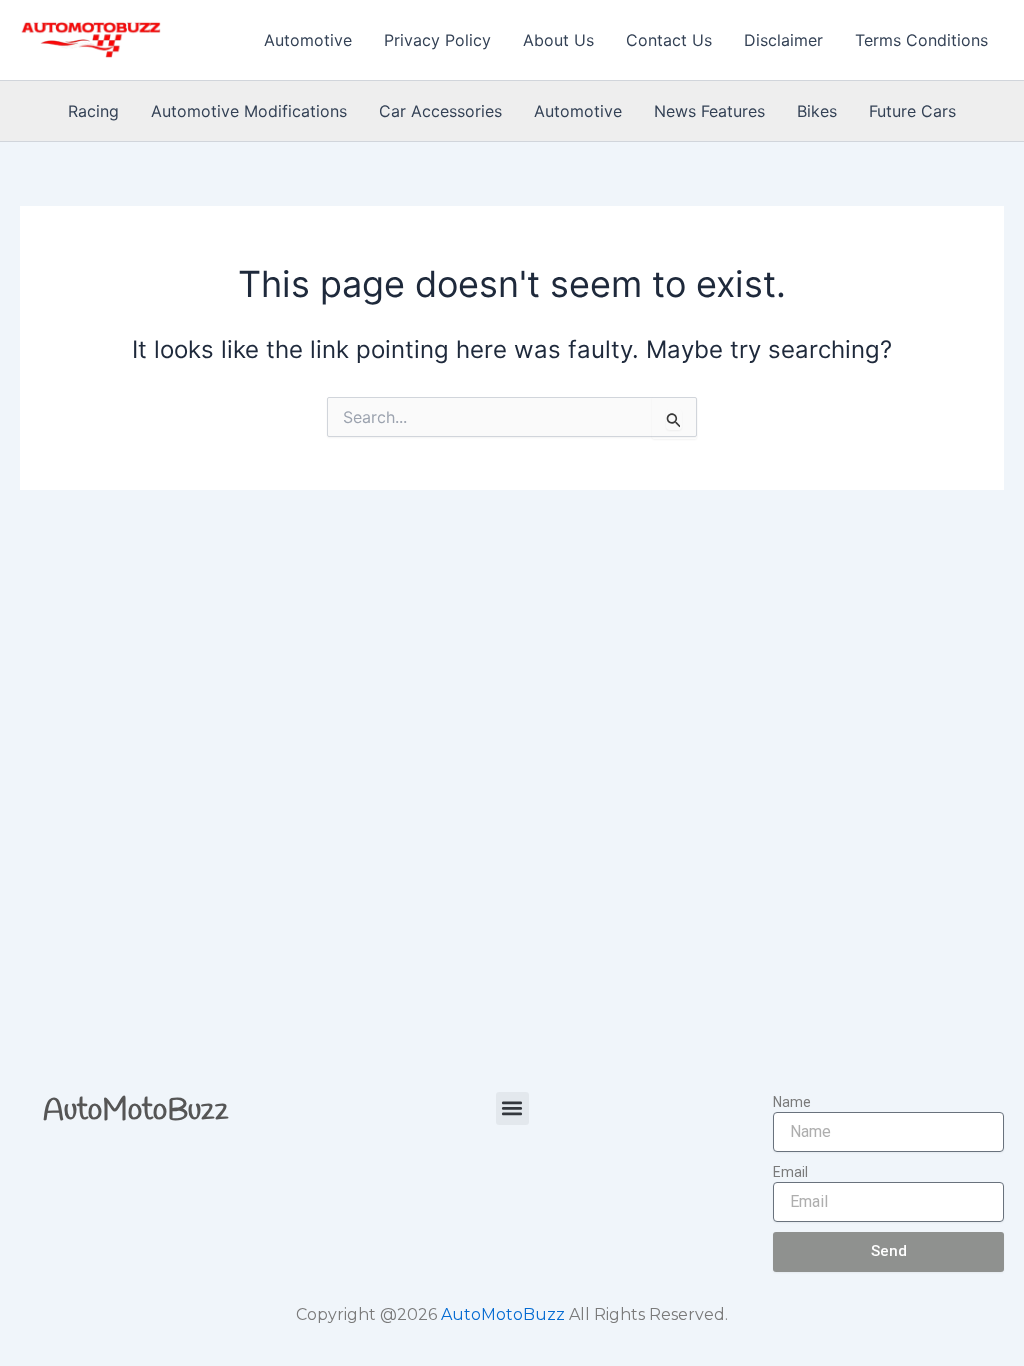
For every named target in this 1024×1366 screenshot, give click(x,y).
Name (792, 1102)
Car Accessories (440, 111)
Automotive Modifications (249, 111)
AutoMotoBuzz (136, 1111)
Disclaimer (783, 40)
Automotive (308, 40)
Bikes (817, 111)
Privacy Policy (437, 40)
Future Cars (912, 111)
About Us (558, 40)
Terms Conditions (921, 40)
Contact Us (669, 40)
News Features (709, 111)
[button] (512, 1108)
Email (790, 1172)
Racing (93, 111)
